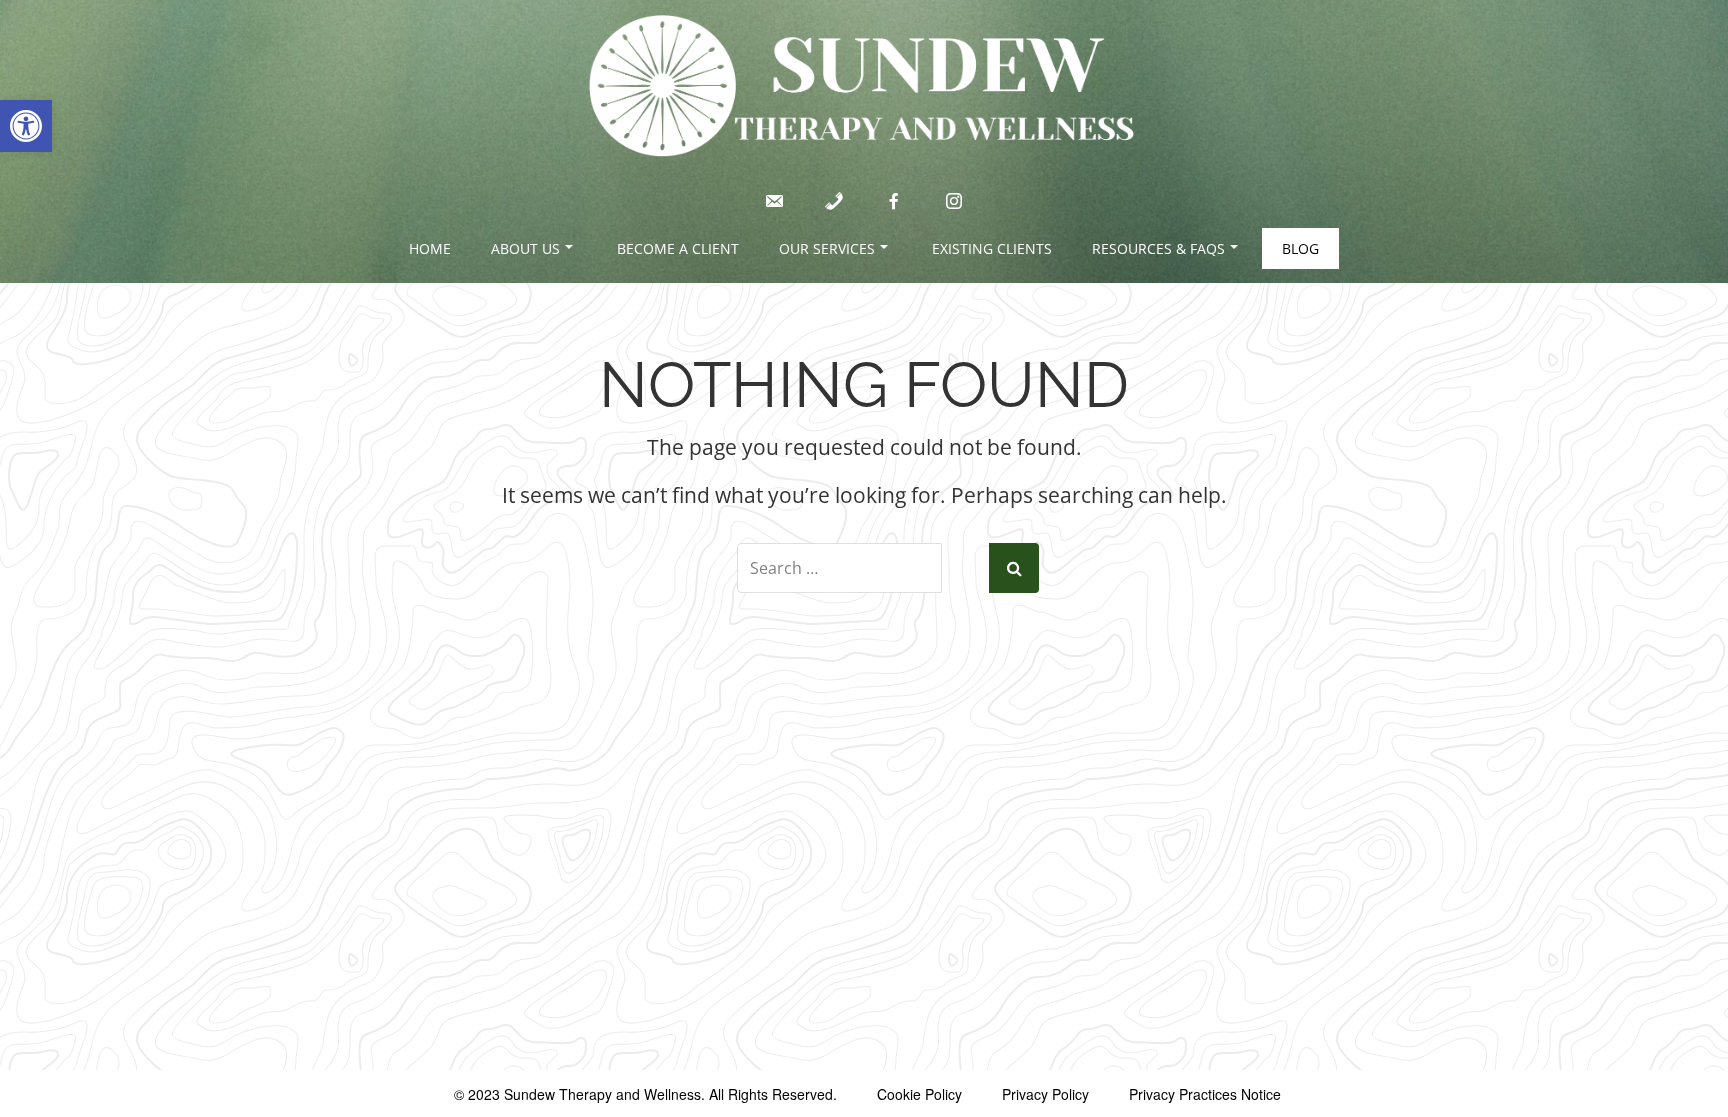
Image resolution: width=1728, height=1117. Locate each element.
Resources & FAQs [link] (1158, 248)
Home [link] (430, 248)
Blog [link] (1300, 248)
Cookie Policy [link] (919, 1094)
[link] (26, 126)
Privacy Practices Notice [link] (1205, 1094)
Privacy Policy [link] (1045, 1094)
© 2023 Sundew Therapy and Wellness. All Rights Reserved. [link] (645, 1094)
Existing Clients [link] (992, 248)
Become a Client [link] (678, 248)
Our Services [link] (827, 248)
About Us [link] (525, 248)
